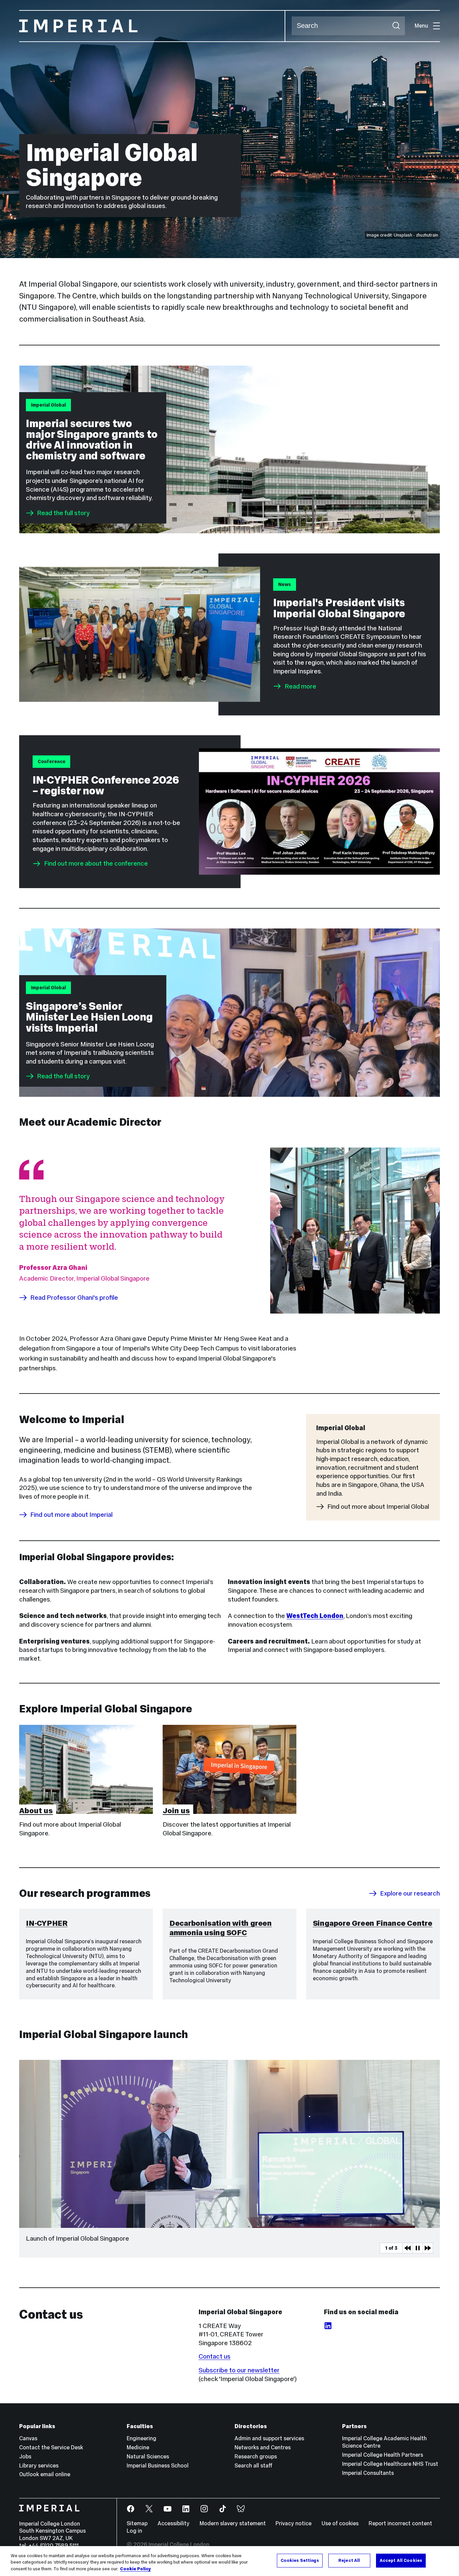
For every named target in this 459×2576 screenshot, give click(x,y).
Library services (39, 2466)
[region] (229, 2561)
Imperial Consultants (368, 2473)
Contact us (215, 2356)
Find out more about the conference (96, 863)
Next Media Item (428, 2248)
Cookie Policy (135, 2569)
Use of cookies (340, 2523)
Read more (300, 686)
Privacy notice (294, 2523)
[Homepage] (152, 26)
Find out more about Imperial (71, 1515)
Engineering (141, 2438)
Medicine (138, 2447)
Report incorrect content (400, 2523)
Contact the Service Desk (51, 2447)
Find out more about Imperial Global (378, 1507)
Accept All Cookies (401, 2560)
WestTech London (315, 1616)
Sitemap (137, 2523)
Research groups (256, 2457)
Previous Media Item (408, 2248)
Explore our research (410, 1893)
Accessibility (174, 2523)
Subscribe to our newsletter (239, 2370)
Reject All (349, 2560)
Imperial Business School (158, 2466)
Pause (418, 2248)
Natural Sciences (148, 2457)
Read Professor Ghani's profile (74, 1298)
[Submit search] (396, 26)
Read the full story (63, 513)
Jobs (25, 2457)
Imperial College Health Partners (383, 2455)
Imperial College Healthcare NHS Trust (390, 2464)
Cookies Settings (300, 2560)
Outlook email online (45, 2474)
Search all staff (254, 2466)
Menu (421, 26)
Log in (134, 2531)
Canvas (28, 2438)
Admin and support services (269, 2438)
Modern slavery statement (233, 2523)
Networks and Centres (263, 2447)
